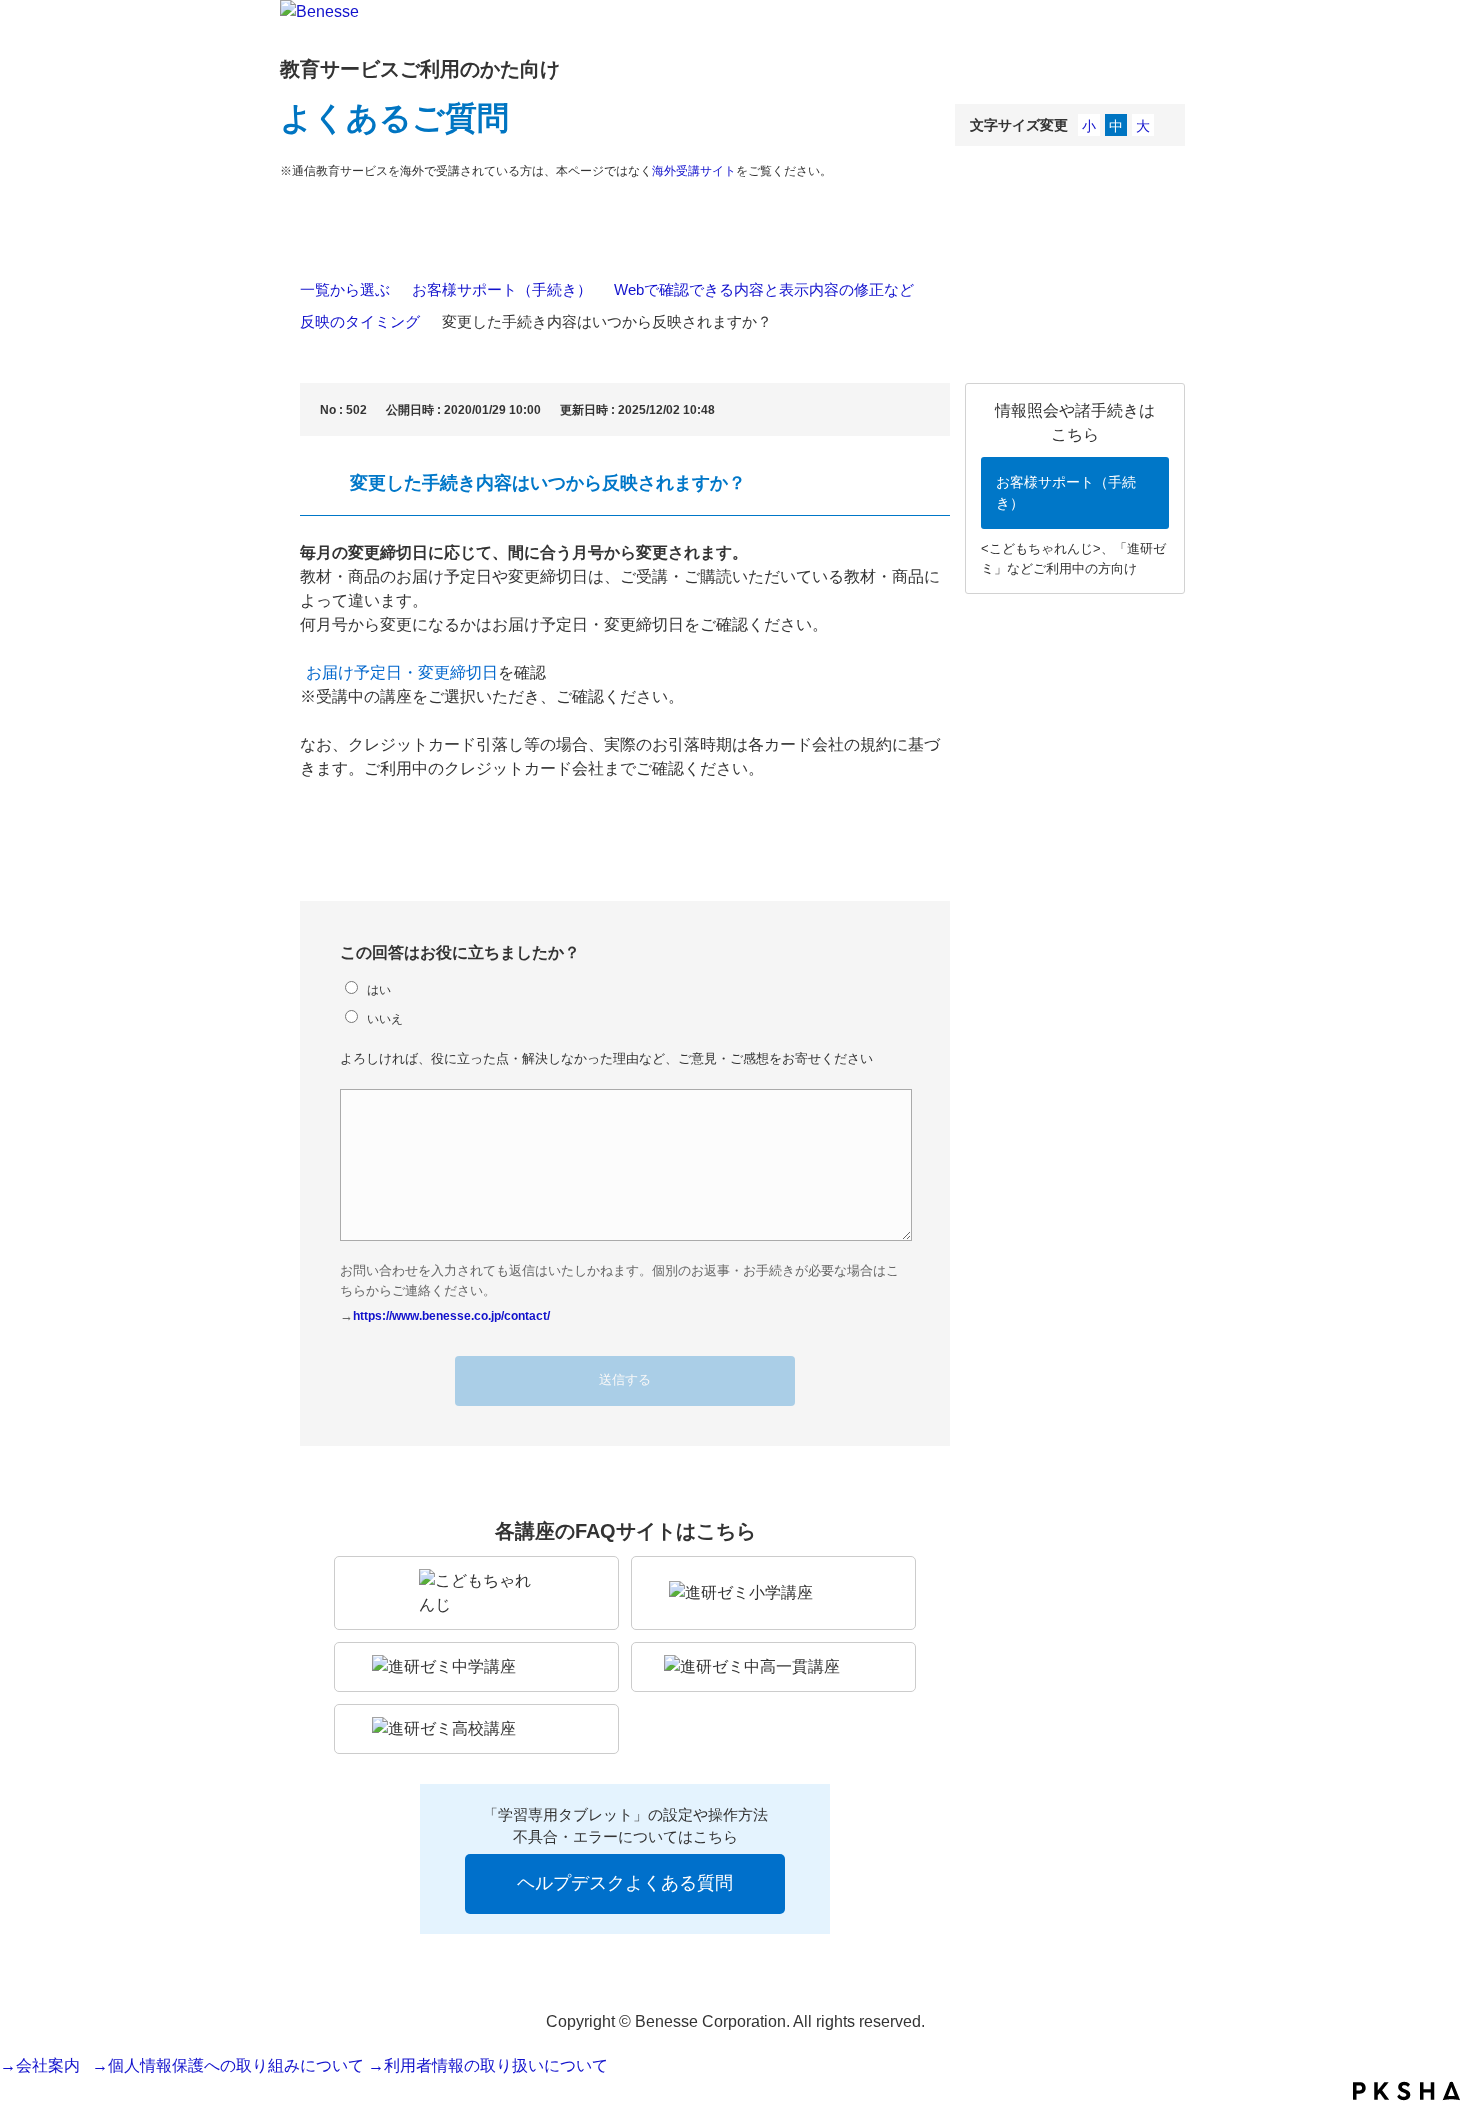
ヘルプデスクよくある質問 (625, 1883)
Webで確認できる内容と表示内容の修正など (764, 289)
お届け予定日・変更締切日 (402, 672)
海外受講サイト (694, 171)
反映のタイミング (360, 321)
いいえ (385, 1018)
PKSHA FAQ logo (1406, 2091)
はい (379, 989)
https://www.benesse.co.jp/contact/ (451, 1315)
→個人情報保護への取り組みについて (228, 2065)
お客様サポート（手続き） (502, 289)
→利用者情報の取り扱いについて (488, 2065)
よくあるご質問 (394, 118)
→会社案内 (44, 2065)
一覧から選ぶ (345, 289)
